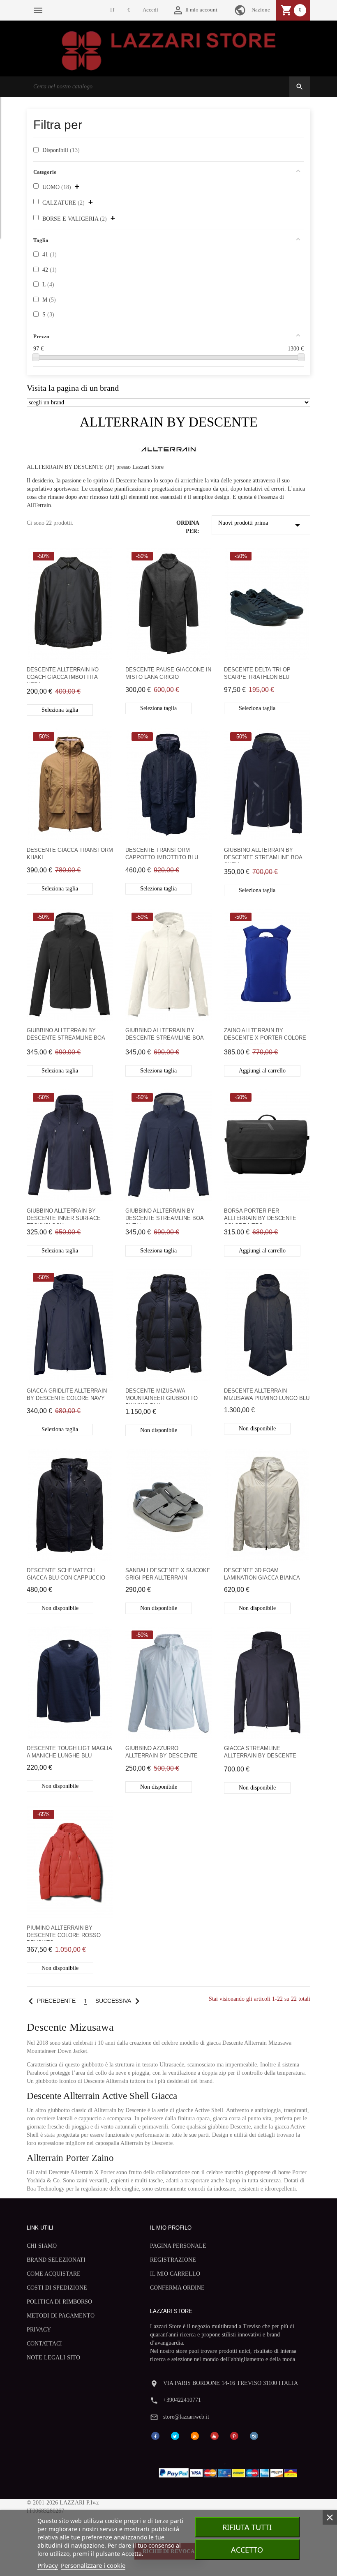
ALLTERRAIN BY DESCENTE (169, 422)
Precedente (50, 2001)
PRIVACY (39, 2330)
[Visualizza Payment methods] (230, 2471)
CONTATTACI (44, 2344)
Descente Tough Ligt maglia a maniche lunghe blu (69, 1752)
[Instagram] (254, 2436)
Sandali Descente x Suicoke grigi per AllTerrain (168, 1574)
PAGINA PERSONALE (178, 2246)
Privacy (48, 2565)
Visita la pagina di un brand (73, 388)
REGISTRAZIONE (173, 2260)
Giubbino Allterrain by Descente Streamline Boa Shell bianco (164, 1035)
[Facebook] (155, 2436)
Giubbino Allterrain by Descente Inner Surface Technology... (64, 1216)
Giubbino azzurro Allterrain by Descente (162, 1752)
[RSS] (195, 2436)
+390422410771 (182, 2400)
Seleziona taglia (60, 710)
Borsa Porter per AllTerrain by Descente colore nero (260, 1216)
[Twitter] (175, 2436)
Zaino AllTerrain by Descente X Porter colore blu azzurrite (265, 1035)
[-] (36, 357)
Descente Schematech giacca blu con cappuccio (66, 1574)
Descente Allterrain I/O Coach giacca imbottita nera (63, 675)
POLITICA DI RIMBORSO (59, 2302)
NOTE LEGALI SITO (53, 2358)
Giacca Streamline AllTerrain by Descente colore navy (260, 1753)
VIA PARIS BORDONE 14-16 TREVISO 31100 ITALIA (231, 2383)
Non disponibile (159, 1430)
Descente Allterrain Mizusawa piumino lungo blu (267, 1394)
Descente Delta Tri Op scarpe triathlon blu (257, 673)
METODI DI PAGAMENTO (61, 2316)
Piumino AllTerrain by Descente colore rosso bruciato (64, 1933)
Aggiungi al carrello (262, 1071)
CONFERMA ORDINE (177, 2288)
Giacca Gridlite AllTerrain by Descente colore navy (67, 1394)
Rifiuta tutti (247, 2527)
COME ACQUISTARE (54, 2274)
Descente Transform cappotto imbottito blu (162, 854)
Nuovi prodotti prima (261, 525)
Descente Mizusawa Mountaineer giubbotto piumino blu (162, 1396)
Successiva (119, 2001)
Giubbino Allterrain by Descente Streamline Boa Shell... (263, 855)
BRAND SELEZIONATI (56, 2260)
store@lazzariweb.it (186, 2417)
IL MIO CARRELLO (175, 2274)
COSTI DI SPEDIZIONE (57, 2288)
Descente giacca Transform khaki (70, 854)
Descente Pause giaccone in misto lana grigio (168, 673)
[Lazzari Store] (169, 50)
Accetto (247, 2550)
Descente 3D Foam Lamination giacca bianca (262, 1574)
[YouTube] (215, 2436)
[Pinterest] (234, 2436)
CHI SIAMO (42, 2246)
